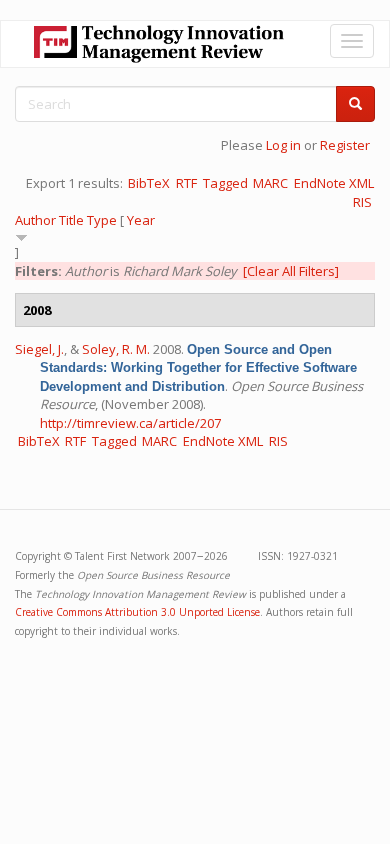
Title (71, 220)
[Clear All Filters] (291, 271)
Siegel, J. (39, 349)
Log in (283, 145)
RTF (186, 183)
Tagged (225, 183)
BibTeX (149, 183)
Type (102, 220)
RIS (362, 202)
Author (35, 220)
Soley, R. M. (116, 349)
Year (141, 220)
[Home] (159, 44)
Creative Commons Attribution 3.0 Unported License (137, 612)
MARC (270, 183)
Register (345, 145)
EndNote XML (334, 183)
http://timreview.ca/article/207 (130, 423)
